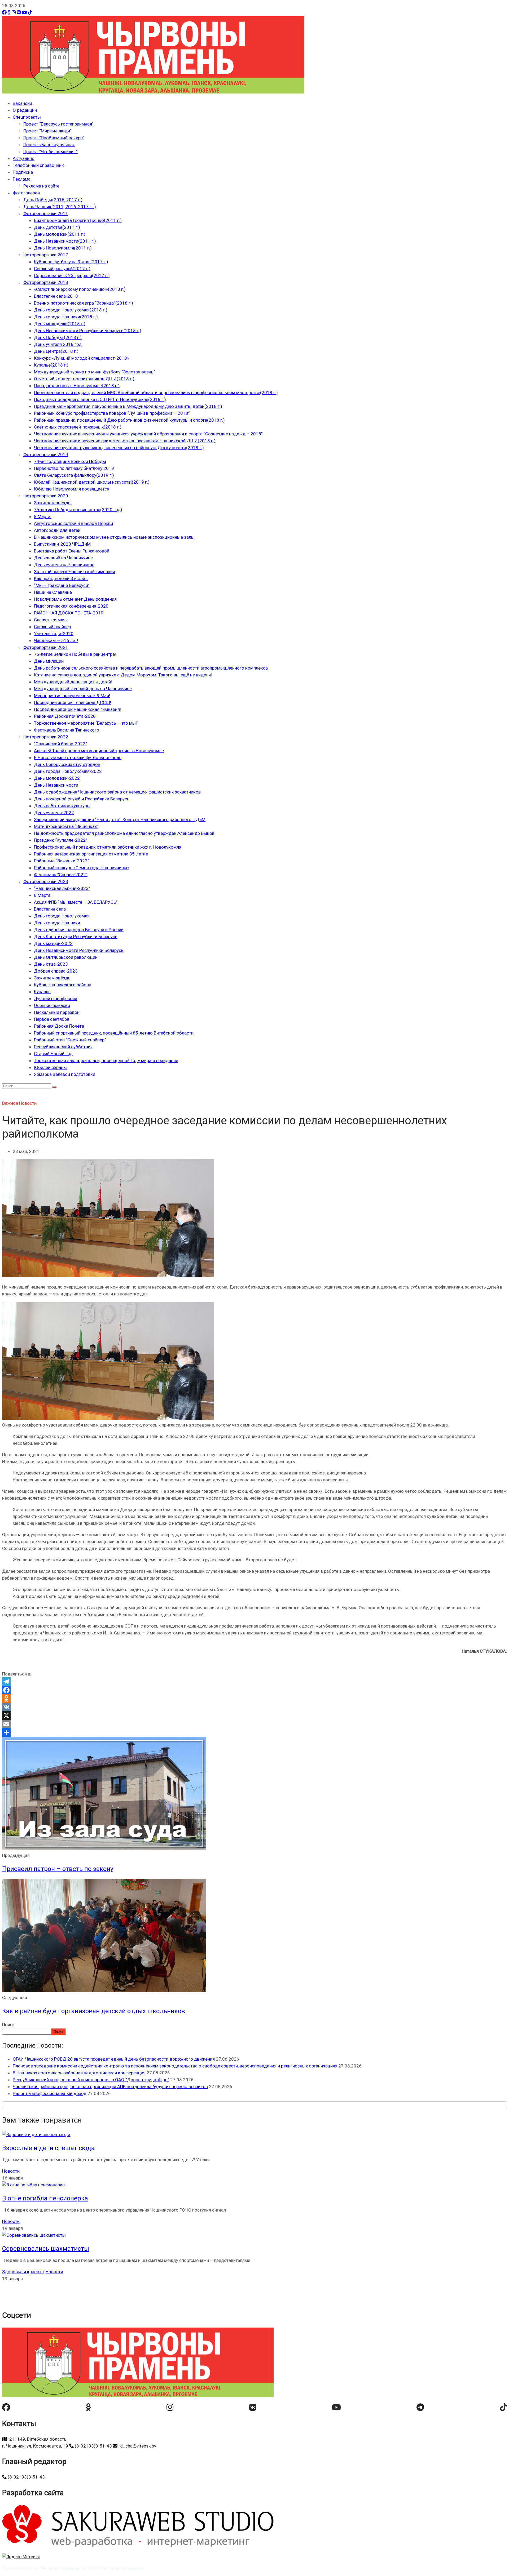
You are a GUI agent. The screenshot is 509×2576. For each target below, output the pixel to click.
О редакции (25, 110)
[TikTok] (30, 12)
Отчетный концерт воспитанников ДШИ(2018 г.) (84, 379)
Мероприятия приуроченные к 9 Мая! (72, 696)
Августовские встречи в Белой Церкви (73, 523)
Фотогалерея (26, 193)
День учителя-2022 (54, 813)
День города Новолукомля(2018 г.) (71, 310)
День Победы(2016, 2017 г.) (53, 200)
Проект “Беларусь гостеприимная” (58, 124)
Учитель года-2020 (54, 634)
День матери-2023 (53, 943)
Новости (28, 1103)
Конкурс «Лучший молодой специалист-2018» (82, 358)
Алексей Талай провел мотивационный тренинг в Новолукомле (99, 751)
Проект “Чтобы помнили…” (51, 151)
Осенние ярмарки (52, 1005)
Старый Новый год (53, 1054)
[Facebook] (4, 12)
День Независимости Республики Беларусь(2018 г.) (88, 331)
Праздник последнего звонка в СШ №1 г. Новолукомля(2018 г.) (100, 399)
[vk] (253, 2407)
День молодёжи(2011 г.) (60, 234)
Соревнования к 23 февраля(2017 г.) (72, 275)
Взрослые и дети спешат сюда (48, 2148)
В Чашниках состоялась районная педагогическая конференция (79, 2073)
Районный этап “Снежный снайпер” (70, 1040)
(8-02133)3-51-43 (93, 2446)
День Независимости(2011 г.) (65, 241)
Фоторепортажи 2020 (46, 496)
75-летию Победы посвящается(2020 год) (78, 510)
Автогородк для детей (57, 530)
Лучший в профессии (56, 999)
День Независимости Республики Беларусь (79, 950)
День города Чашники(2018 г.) (66, 317)
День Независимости (56, 785)
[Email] (254, 1724)
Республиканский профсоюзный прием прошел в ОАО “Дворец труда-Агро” (91, 2080)
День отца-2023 (51, 964)
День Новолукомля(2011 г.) (63, 248)
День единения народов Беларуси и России (79, 930)
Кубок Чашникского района (63, 985)
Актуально (24, 158)
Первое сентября (52, 1019)
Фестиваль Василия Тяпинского (67, 730)
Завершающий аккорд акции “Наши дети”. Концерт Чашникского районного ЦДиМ (120, 819)
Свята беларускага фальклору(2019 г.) (74, 475)
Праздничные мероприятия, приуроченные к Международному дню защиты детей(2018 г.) (128, 406)
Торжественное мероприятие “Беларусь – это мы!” (86, 723)
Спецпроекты (27, 117)
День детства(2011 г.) (57, 227)
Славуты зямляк (51, 620)
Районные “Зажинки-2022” (62, 861)
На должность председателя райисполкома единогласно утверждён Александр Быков (124, 833)
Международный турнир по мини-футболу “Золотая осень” (95, 372)
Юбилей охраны (50, 1067)
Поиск (8, 2025)
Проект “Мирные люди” (47, 131)
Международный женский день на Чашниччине (83, 689)
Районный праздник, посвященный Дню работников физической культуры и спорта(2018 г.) (129, 420)
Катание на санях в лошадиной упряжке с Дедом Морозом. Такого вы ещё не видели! (123, 675)
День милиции (49, 661)
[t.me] (420, 2407)
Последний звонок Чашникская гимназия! (77, 709)
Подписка (23, 172)
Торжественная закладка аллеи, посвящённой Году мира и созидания (106, 1060)
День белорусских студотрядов (67, 764)
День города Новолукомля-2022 (68, 771)
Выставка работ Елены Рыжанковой (72, 551)
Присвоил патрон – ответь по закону (58, 1869)
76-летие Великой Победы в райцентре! (75, 654)
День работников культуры (62, 806)
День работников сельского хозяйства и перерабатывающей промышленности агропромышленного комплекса (151, 668)
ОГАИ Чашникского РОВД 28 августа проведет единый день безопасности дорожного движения (114, 2059)
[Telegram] (254, 1682)
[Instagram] (14, 12)
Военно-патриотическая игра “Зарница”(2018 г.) (84, 303)
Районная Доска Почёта (59, 1026)
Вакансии (22, 103)
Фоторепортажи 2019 (46, 454)
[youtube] (336, 2407)
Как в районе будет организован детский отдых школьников (94, 2011)
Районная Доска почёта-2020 (65, 716)
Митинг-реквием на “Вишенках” (66, 826)
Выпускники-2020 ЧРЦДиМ (62, 544)
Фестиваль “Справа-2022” (61, 875)
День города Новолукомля (62, 916)
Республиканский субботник (63, 1047)
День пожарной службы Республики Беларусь (82, 799)
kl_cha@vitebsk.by (137, 2446)
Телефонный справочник (38, 165)
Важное (11, 1103)
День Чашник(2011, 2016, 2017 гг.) (60, 207)
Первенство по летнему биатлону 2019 (74, 468)
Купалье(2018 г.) (51, 365)
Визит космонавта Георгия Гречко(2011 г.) (78, 220)
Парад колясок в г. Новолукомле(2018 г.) (77, 386)
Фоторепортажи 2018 (46, 282)
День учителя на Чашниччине (64, 565)
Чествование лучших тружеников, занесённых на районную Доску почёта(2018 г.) (119, 448)
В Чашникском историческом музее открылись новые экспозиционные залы (114, 537)
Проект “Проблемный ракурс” (54, 138)
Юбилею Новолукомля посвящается (72, 489)
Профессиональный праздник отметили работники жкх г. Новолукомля (108, 847)
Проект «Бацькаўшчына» (49, 145)
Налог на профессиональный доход (50, 2093)
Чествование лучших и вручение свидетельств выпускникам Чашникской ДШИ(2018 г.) (125, 441)
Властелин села (50, 909)
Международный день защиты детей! (73, 682)
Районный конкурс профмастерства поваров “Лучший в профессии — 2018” (112, 413)
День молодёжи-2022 (57, 778)
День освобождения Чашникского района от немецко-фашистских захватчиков (117, 792)
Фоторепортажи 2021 (46, 647)
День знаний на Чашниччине (63, 558)
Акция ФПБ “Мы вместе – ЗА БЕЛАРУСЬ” (76, 902)
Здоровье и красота (23, 2272)
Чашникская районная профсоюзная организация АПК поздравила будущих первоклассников (110, 2087)
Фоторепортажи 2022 (46, 737)
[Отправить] (254, 1732)
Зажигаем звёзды (53, 503)
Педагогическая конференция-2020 (71, 606)
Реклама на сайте (41, 186)
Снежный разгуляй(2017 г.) (62, 269)
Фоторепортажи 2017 (46, 255)
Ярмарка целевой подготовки (65, 1074)
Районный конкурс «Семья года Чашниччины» (82, 868)
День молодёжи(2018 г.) (60, 324)
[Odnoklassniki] (254, 1699)
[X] (254, 1715)
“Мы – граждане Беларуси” (62, 585)
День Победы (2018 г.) (58, 337)
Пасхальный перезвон (57, 1012)
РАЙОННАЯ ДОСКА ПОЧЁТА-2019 (69, 613)
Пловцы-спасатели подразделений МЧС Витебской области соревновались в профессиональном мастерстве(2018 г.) (156, 393)
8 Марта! (43, 516)
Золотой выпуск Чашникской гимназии (74, 572)
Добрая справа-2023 (56, 971)
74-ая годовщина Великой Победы (70, 461)
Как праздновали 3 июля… (61, 578)
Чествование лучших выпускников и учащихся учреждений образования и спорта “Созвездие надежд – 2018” (148, 434)
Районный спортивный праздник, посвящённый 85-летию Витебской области (114, 1033)
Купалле (42, 992)
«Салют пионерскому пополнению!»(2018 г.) (80, 289)
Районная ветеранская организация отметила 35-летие (91, 854)
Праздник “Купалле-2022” (61, 840)
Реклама (22, 179)
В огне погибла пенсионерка (45, 2198)
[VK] (19, 12)
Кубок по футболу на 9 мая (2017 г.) (71, 262)
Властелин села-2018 (56, 296)
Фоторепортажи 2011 (46, 213)
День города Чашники (57, 923)
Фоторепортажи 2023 (46, 881)
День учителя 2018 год (58, 344)
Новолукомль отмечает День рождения (75, 599)
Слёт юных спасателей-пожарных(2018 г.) (78, 427)
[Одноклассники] (9, 12)
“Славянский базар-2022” (60, 744)
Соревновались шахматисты (46, 2249)
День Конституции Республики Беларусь (76, 937)
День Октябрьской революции (66, 957)
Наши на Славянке (53, 592)
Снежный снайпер (52, 627)
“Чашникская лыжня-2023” (62, 888)
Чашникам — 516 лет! (56, 640)
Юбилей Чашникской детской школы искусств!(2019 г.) (92, 482)
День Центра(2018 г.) (56, 351)
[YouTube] (24, 12)
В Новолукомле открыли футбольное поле (78, 757)
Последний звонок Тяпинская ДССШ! (73, 702)
